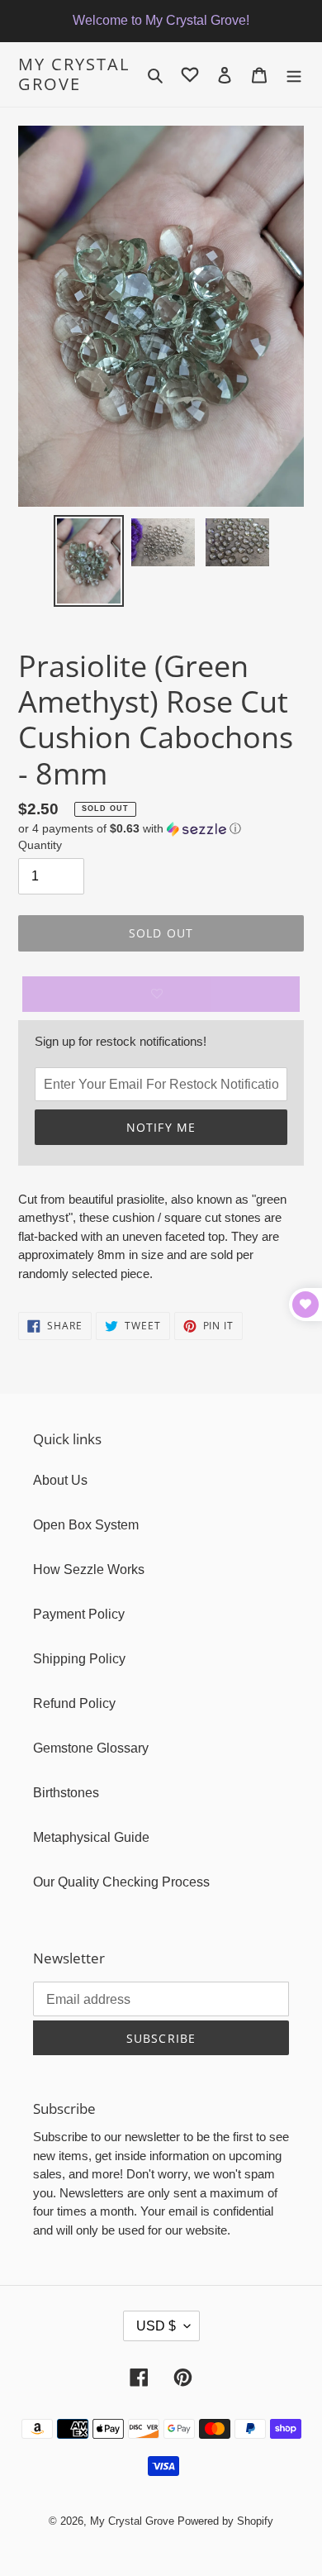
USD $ (156, 2326)
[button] (130, 829)
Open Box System (86, 1525)
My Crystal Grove (74, 74)
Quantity (40, 845)
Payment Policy (79, 1614)
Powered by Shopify (225, 2521)
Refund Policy (74, 1703)
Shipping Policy (79, 1659)
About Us (60, 1480)
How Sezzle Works (89, 1569)
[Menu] (294, 74)
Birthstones (66, 1793)
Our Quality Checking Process (121, 1882)
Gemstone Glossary (91, 1748)
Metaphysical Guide (91, 1837)
